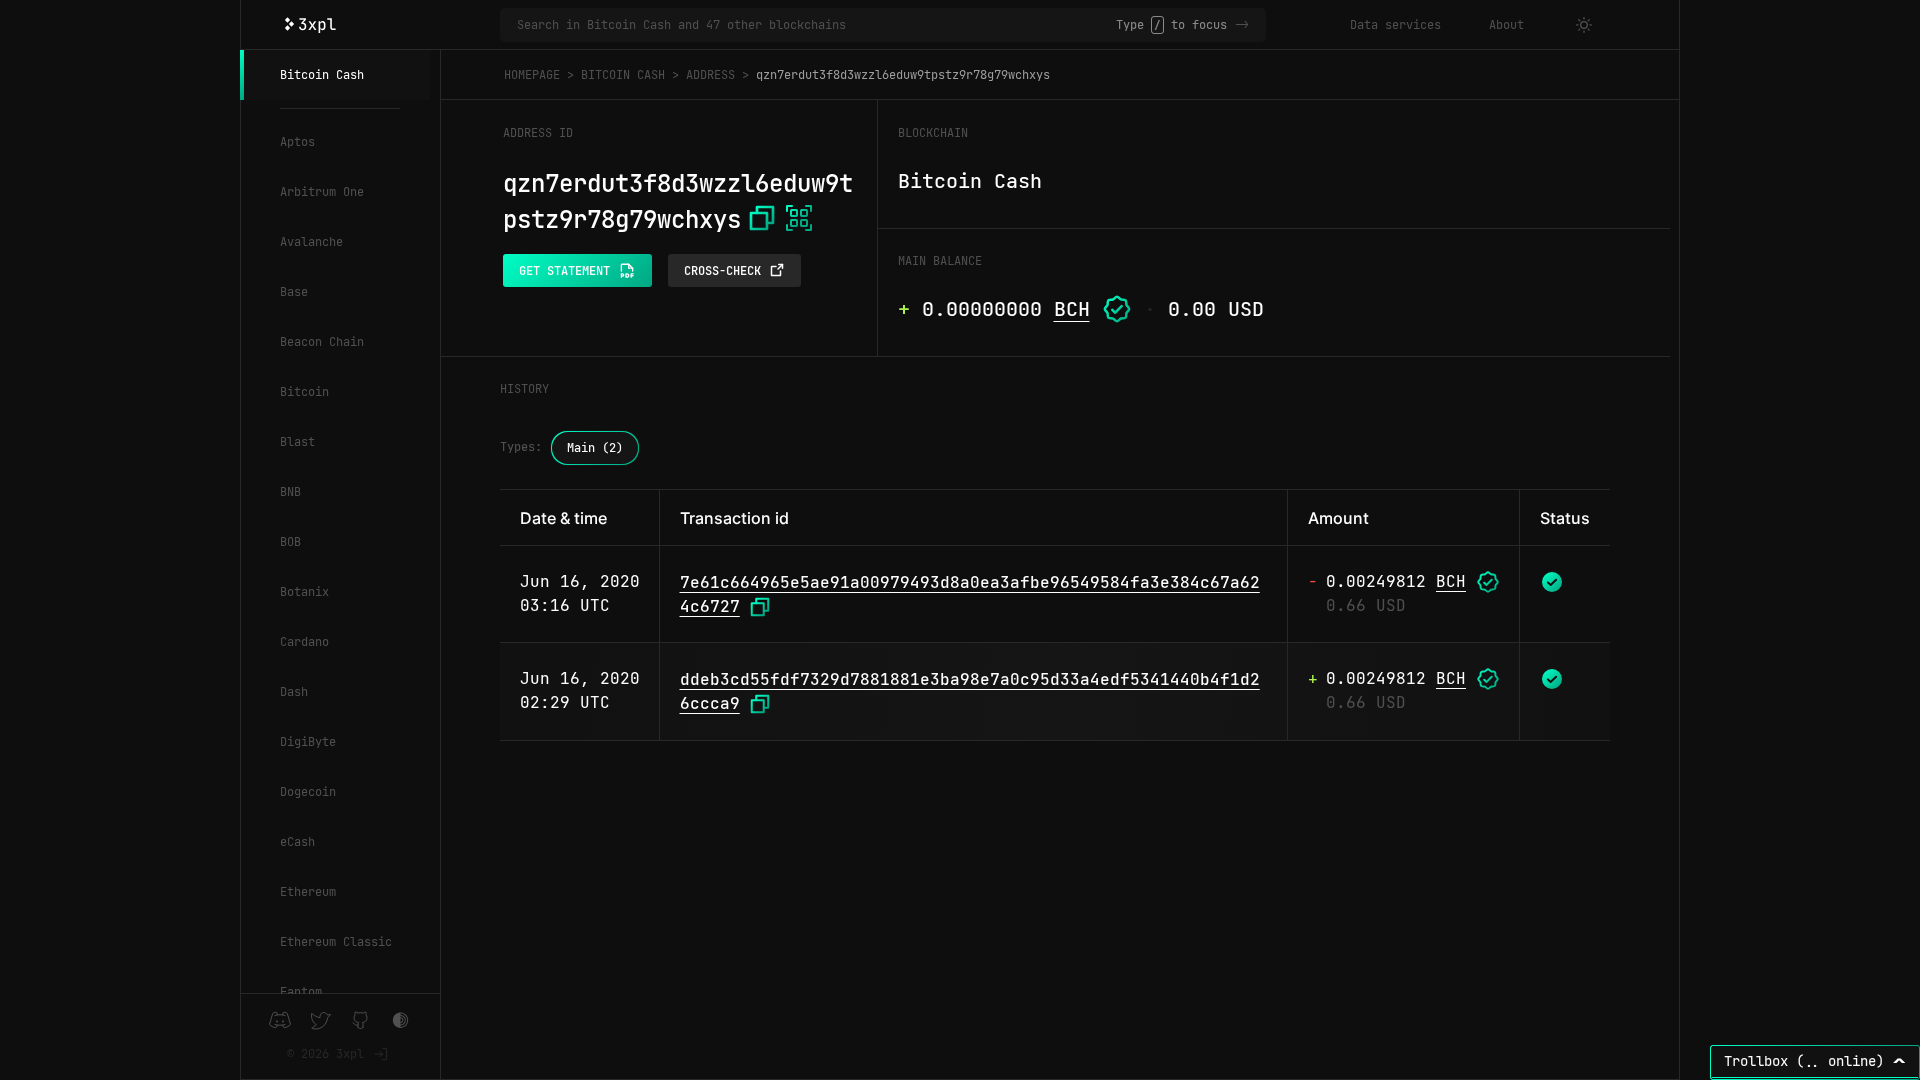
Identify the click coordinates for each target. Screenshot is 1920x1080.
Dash (294, 692)
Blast (297, 442)
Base (294, 292)
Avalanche (311, 242)
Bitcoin (304, 392)
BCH (1072, 309)
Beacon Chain (322, 342)
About (1506, 25)
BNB (290, 492)
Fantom (301, 992)
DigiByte (308, 742)
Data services (1395, 25)
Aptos (297, 142)
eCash (297, 842)
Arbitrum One (322, 192)
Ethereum (308, 892)
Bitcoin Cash (322, 75)
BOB (290, 542)
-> (1242, 25)
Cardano (304, 642)
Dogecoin (308, 792)
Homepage (532, 75)
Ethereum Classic (336, 942)
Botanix (304, 592)
